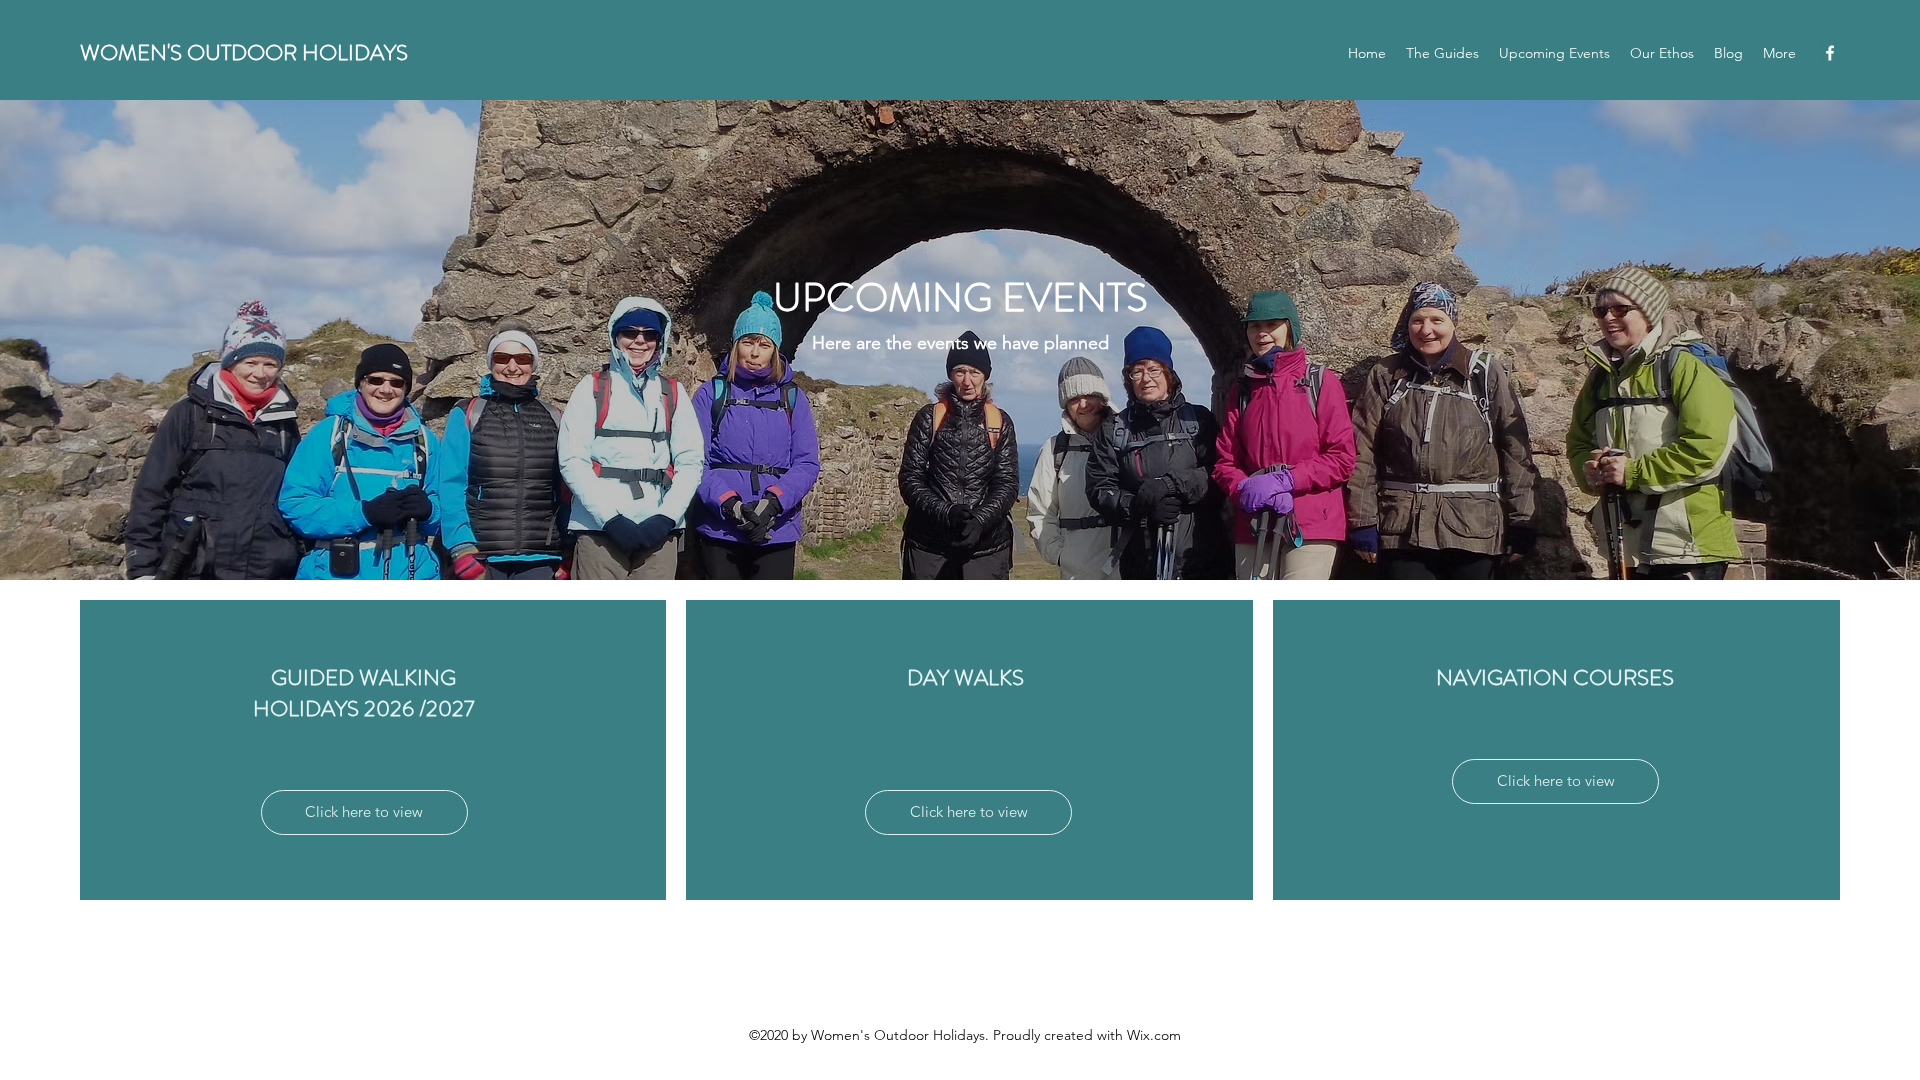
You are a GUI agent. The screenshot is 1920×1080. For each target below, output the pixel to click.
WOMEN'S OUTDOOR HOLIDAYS (244, 52)
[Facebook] (1830, 53)
